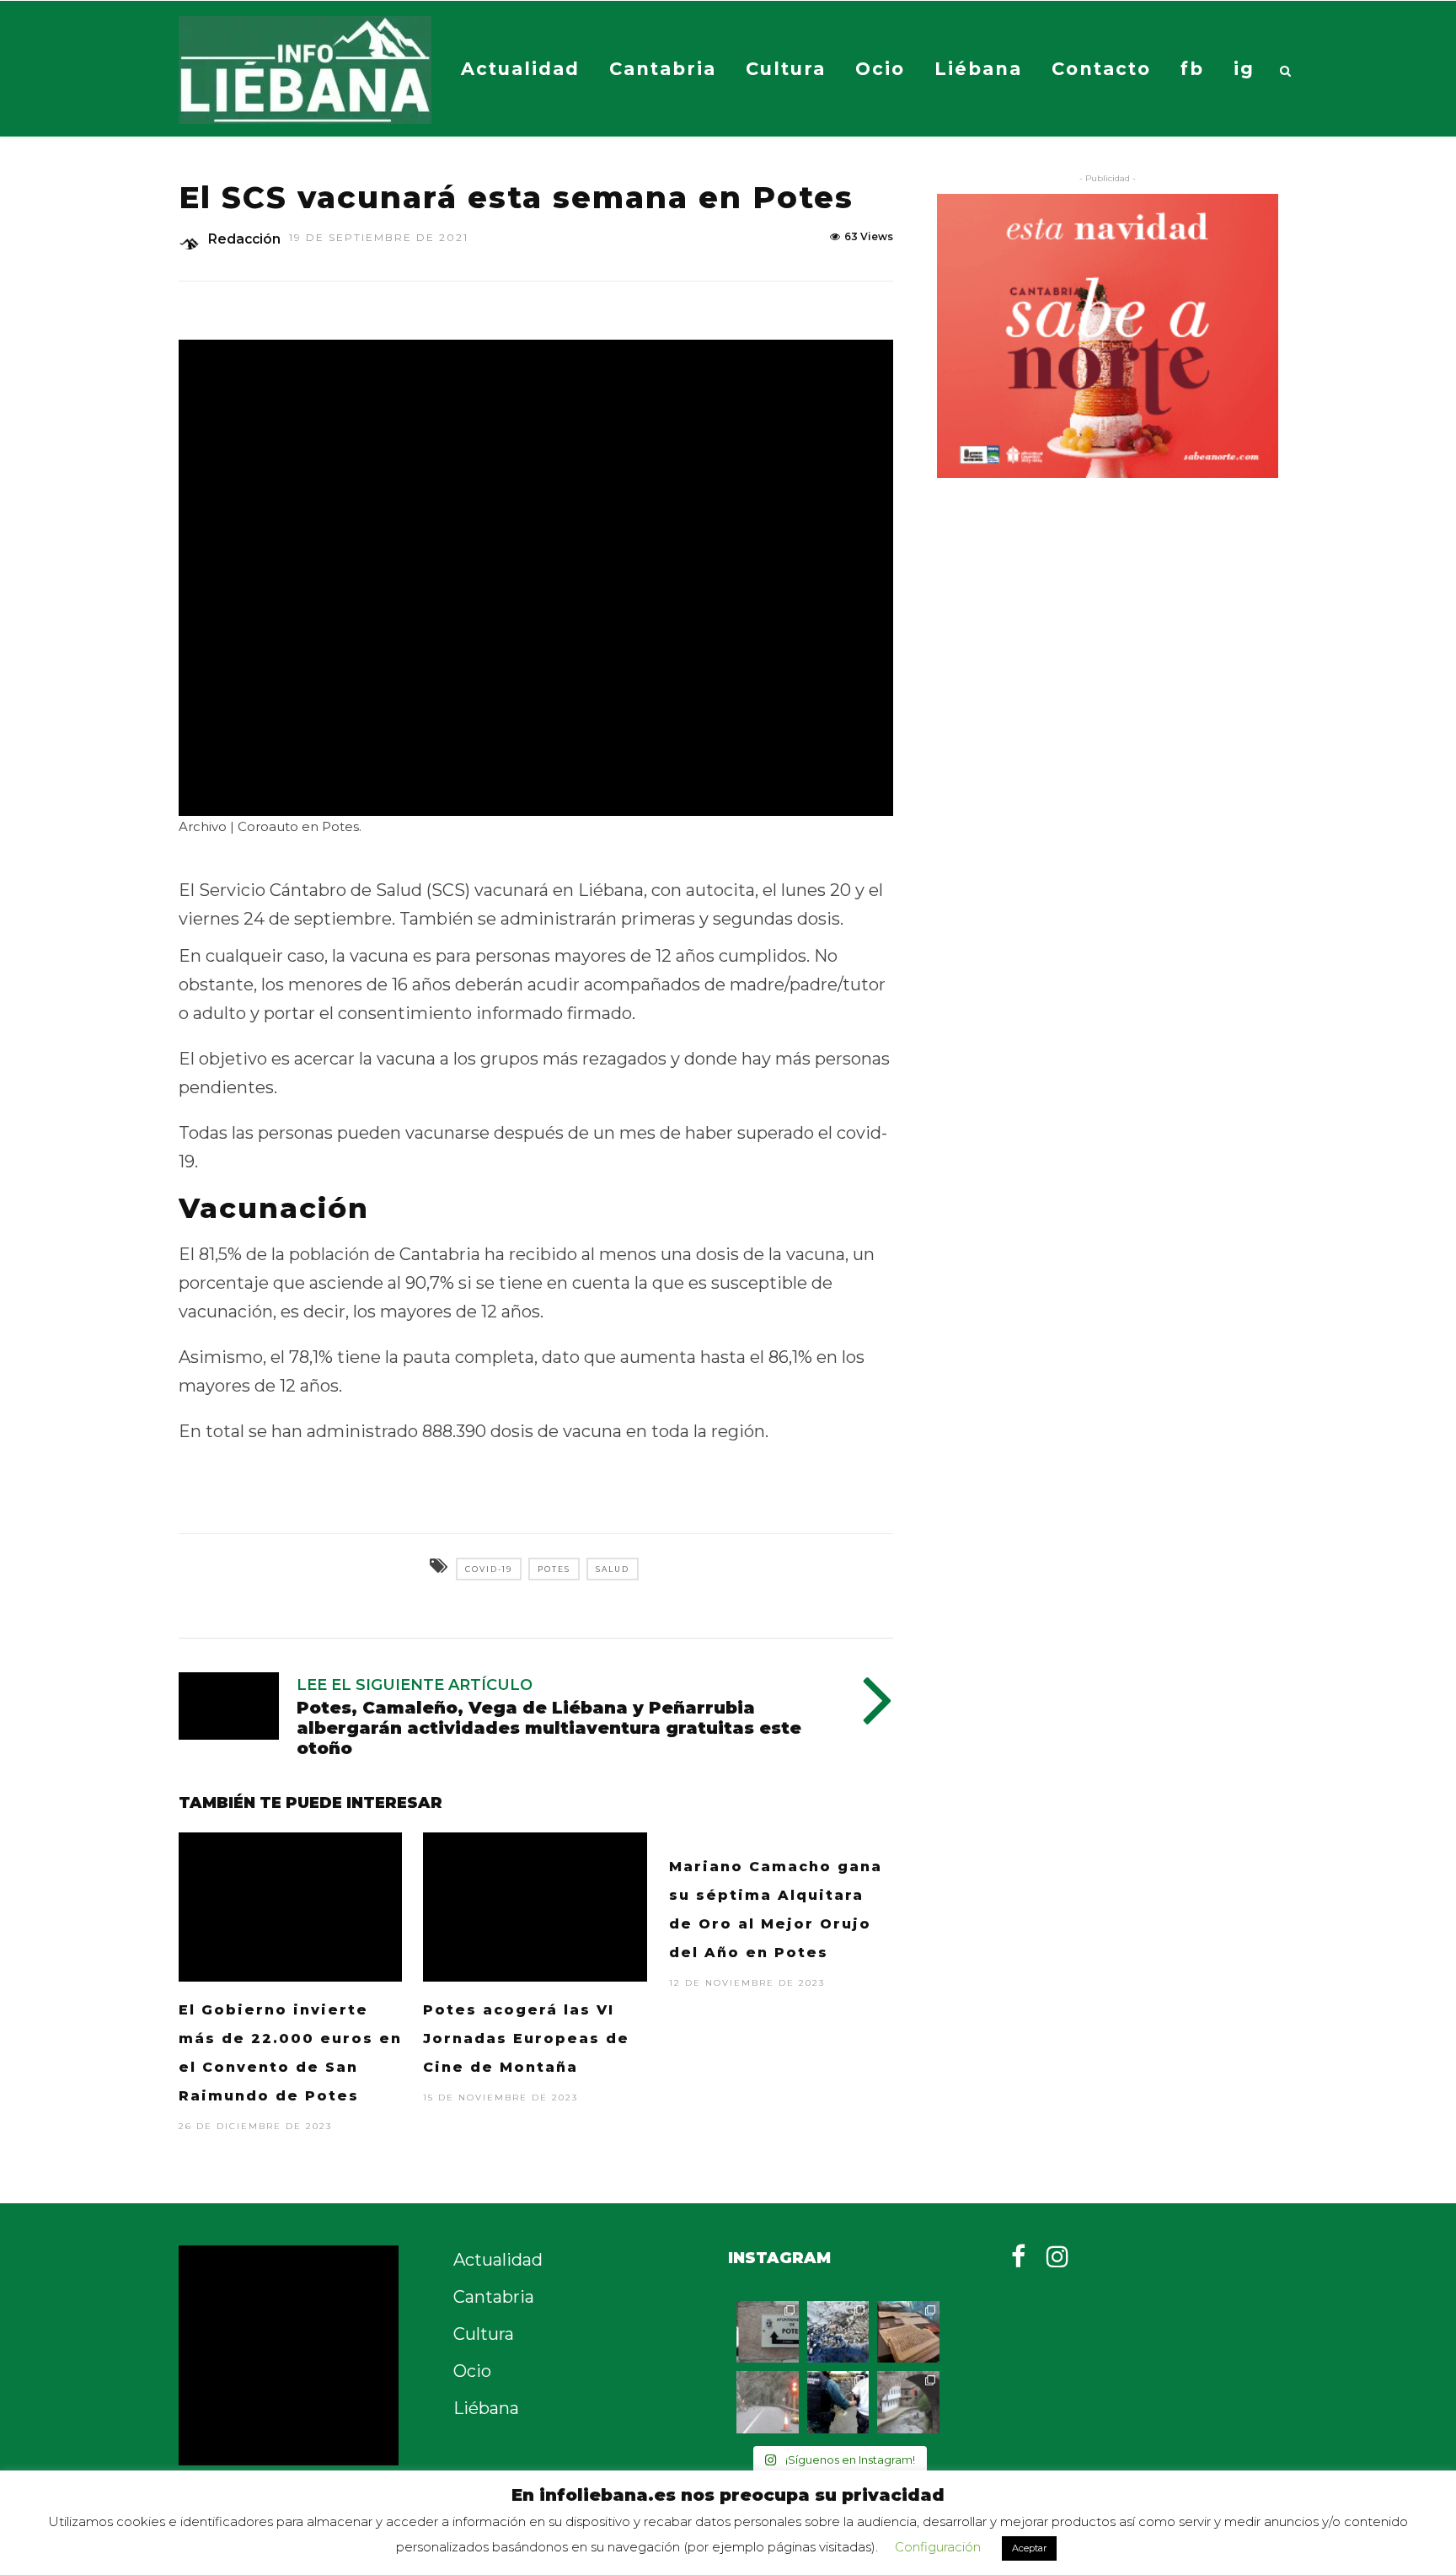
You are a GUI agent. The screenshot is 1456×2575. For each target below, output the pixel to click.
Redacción (244, 239)
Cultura (786, 69)
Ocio (880, 69)
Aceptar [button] (1029, 2548)
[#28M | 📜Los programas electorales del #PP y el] (768, 2332)
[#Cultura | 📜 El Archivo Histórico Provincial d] (908, 2332)
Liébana (978, 69)
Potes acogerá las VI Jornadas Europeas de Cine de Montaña (526, 2039)
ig (1244, 69)
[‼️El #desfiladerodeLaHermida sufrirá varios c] (768, 2402)
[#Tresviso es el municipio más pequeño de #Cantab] (838, 2332)
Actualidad (520, 69)
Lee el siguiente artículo (415, 1685)
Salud (613, 1569)
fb (1192, 69)
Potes (554, 1569)
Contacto (1101, 69)
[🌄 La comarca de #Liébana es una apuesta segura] (908, 2402)
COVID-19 (489, 1569)
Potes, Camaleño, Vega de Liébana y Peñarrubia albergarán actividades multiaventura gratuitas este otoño (549, 1728)
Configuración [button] (938, 2547)
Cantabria (663, 69)
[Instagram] (1057, 2256)
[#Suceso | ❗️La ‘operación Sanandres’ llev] (838, 2402)
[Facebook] (1018, 2256)
